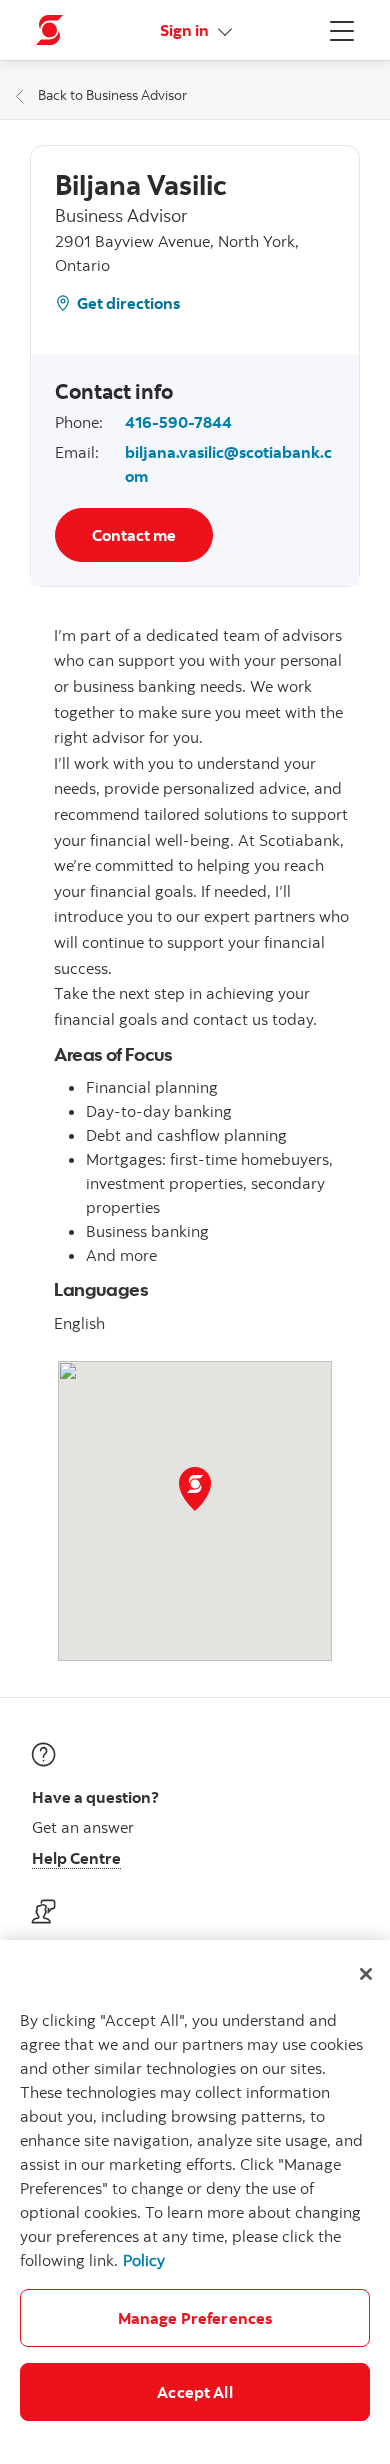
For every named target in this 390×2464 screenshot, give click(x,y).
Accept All (195, 2392)
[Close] (366, 1974)
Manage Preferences (195, 2318)
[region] (195, 2202)
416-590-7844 (178, 422)
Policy (144, 2260)
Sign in (186, 30)
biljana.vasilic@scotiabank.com (228, 464)
